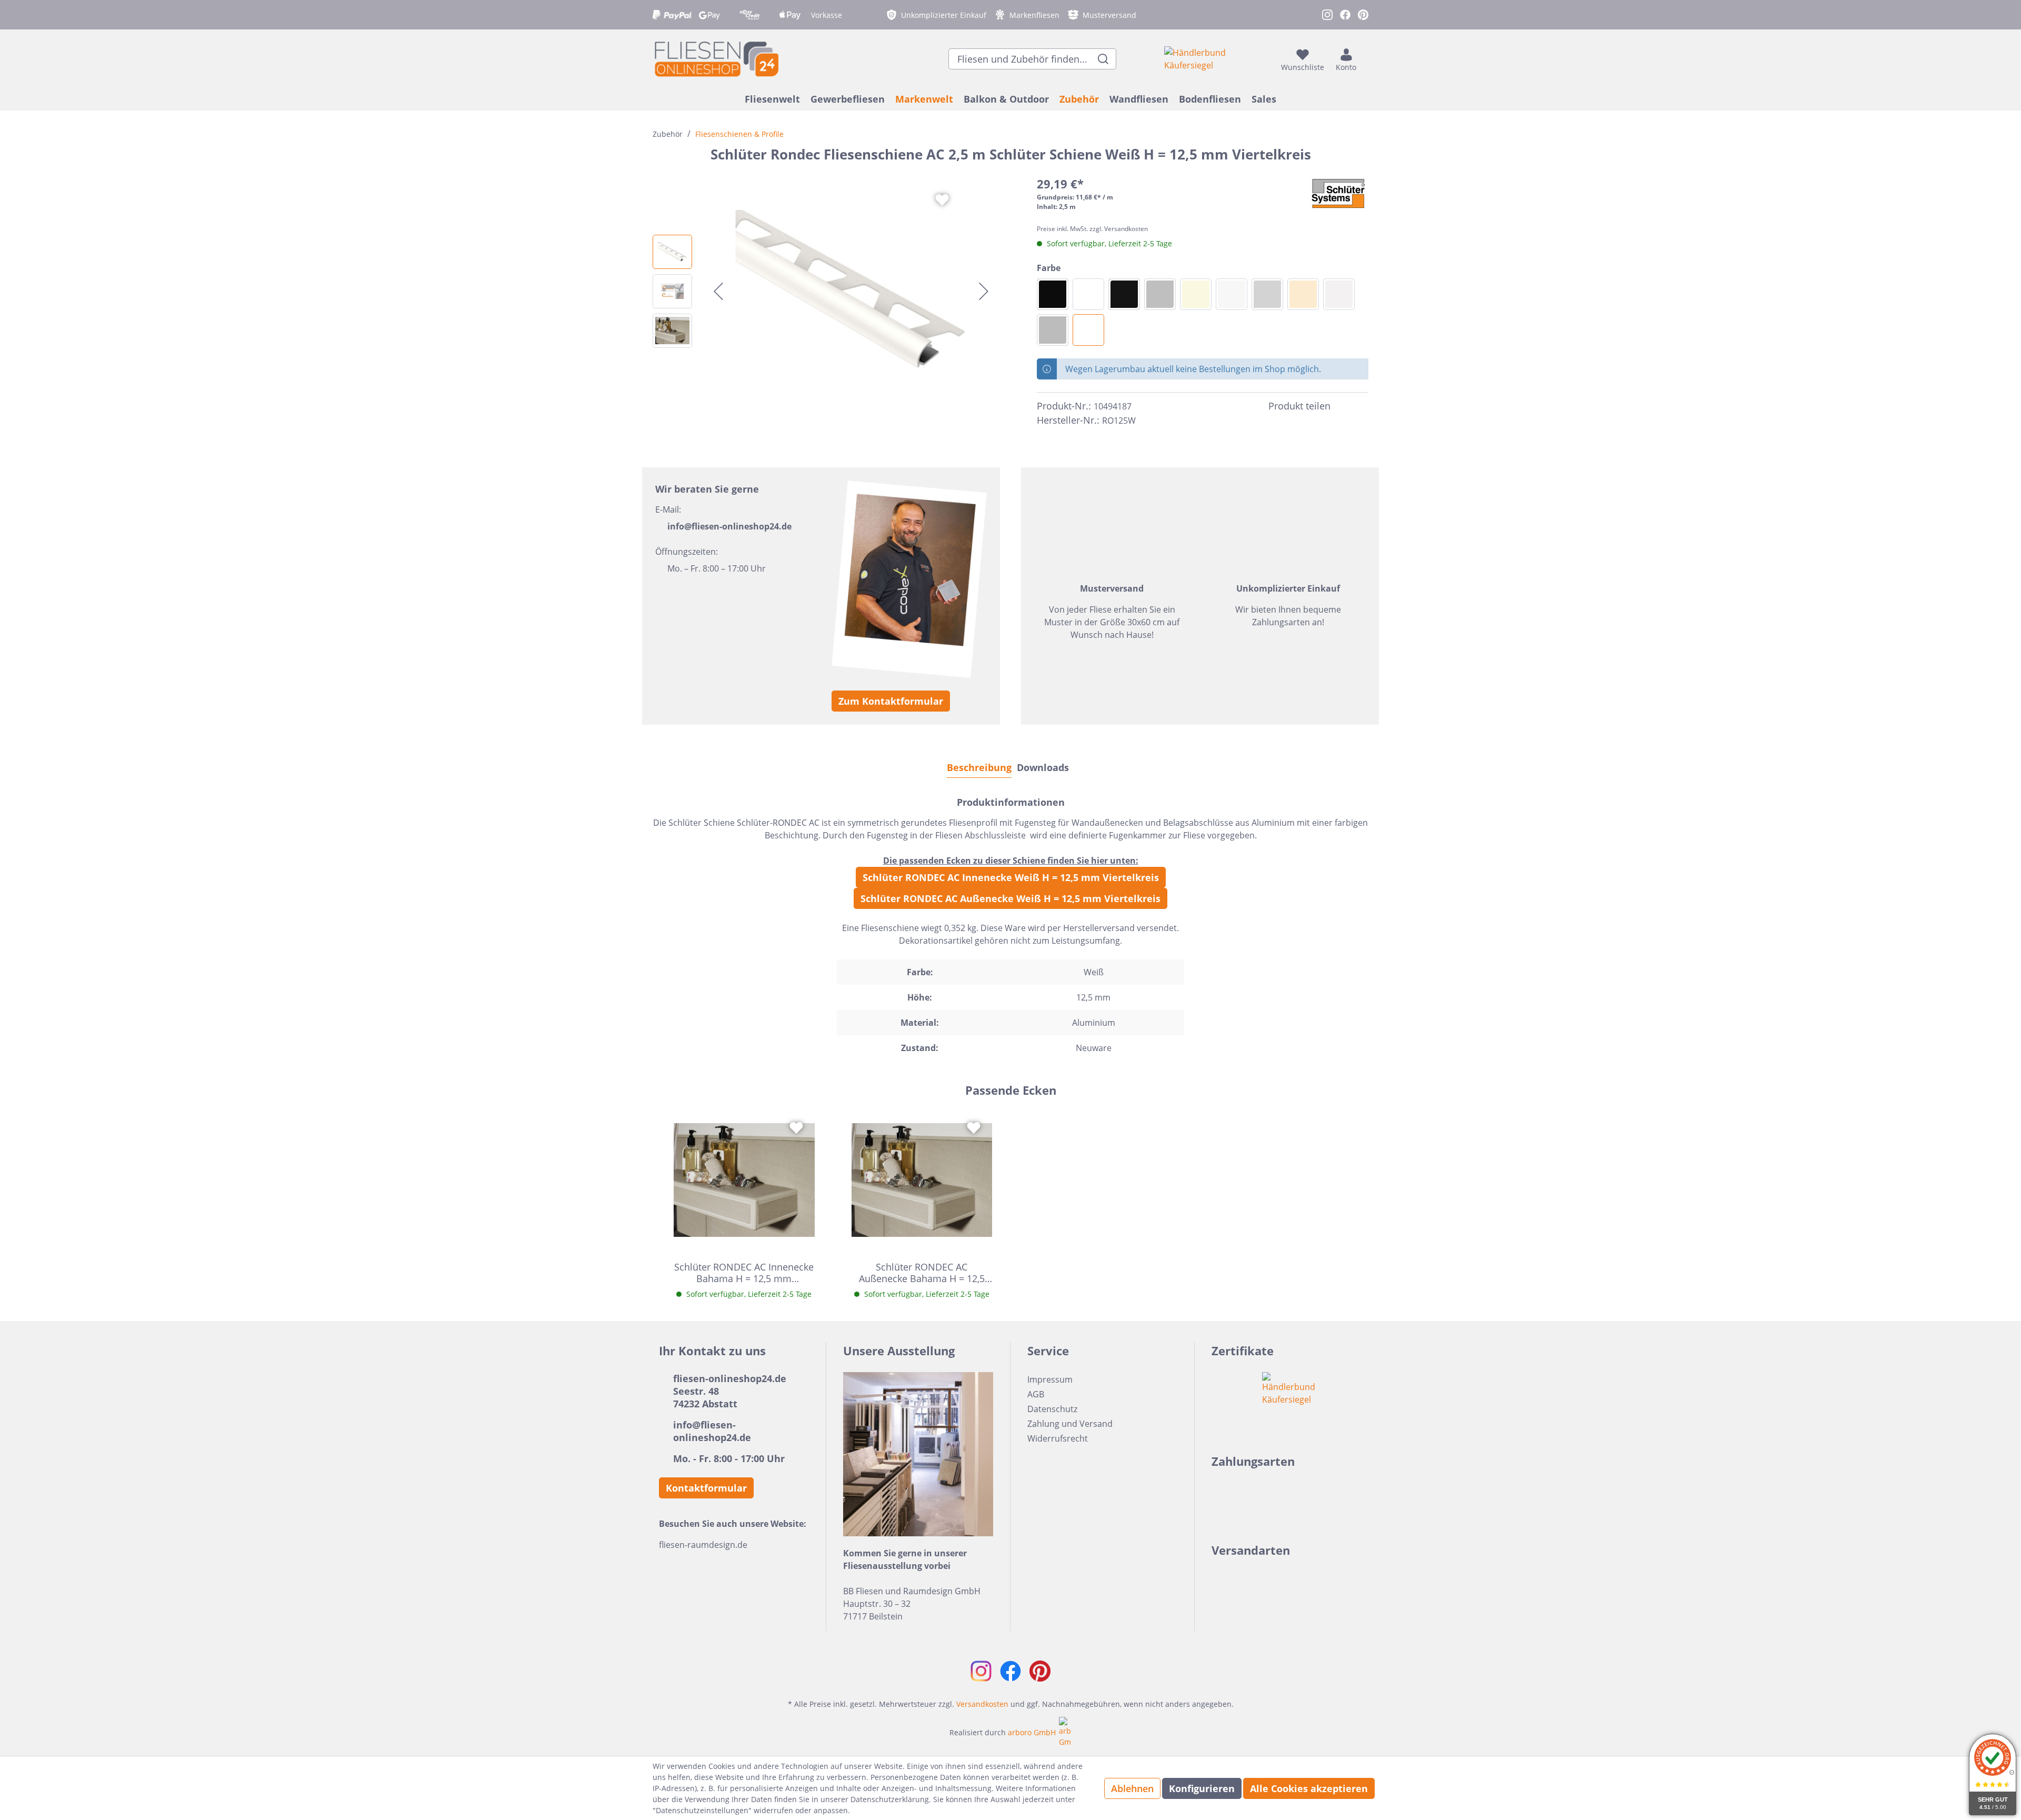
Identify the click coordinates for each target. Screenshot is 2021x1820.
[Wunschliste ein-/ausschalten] (942, 200)
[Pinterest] (1362, 406)
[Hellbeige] (1303, 294)
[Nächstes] (984, 291)
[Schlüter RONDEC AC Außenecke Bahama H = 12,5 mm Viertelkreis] (922, 1180)
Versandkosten (982, 1704)
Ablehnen (1132, 1788)
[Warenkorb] (1365, 59)
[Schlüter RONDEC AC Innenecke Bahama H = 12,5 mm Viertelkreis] (744, 1180)
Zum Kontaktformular (891, 701)
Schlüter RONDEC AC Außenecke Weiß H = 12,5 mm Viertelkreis (1010, 898)
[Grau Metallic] (1160, 294)
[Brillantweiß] (1232, 294)
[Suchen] (1103, 59)
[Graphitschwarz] (1124, 294)
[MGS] (1053, 294)
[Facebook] (1343, 406)
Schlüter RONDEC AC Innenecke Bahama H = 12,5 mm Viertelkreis (744, 1273)
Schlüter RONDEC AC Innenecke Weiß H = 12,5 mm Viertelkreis (1011, 877)
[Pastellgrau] (1339, 294)
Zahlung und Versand (1070, 1424)
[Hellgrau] (1267, 294)
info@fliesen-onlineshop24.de (729, 526)
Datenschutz (1052, 1409)
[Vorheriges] (718, 291)
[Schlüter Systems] (1338, 194)
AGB (1036, 1394)
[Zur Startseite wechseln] (716, 59)
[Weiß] (1088, 330)
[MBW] (1088, 294)
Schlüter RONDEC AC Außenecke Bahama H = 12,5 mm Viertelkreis (922, 1273)
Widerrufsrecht (1058, 1438)
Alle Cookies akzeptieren (1309, 1788)
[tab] (979, 767)
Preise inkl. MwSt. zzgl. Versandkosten (1092, 229)
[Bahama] (1196, 294)
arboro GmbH (1032, 1732)
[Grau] (1053, 330)
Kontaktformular (706, 1488)
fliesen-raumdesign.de (703, 1545)
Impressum (1050, 1379)
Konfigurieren (1202, 1788)
